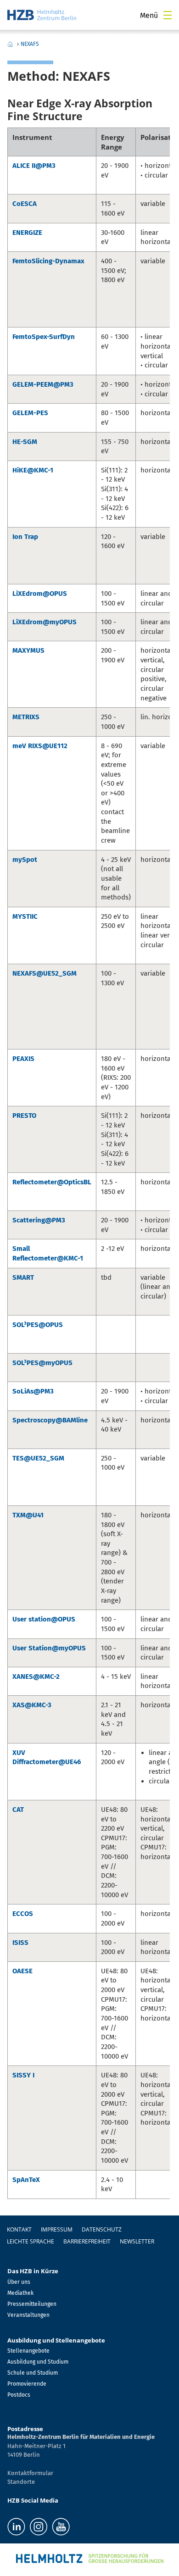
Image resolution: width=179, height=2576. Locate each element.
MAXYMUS (28, 650)
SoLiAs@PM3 (33, 1391)
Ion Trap (25, 537)
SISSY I (23, 2075)
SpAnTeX (26, 2180)
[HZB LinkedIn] (16, 2527)
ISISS (20, 1943)
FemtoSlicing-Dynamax (48, 261)
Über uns (19, 2282)
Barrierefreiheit (87, 2241)
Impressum (57, 2229)
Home (10, 44)
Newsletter (137, 2241)
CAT (18, 1810)
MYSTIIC (25, 916)
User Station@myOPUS (49, 1648)
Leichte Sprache (31, 2241)
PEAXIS (23, 1059)
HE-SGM (25, 442)
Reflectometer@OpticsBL (52, 1182)
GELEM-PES (30, 413)
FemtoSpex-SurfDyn (44, 337)
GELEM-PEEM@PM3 (43, 384)
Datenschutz (102, 2229)
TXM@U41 (28, 1515)
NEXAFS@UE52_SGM (45, 973)
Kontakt (19, 2229)
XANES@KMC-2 (36, 1677)
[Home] (42, 15)
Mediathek (20, 2293)
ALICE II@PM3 (34, 166)
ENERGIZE (27, 233)
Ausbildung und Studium (38, 2362)
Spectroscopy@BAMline (50, 1420)
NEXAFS (30, 44)
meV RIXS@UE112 (40, 746)
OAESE (22, 1971)
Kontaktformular (30, 2473)
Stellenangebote (28, 2351)
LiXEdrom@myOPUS (45, 622)
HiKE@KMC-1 (33, 470)
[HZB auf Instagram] (39, 2527)
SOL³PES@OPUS (38, 1325)
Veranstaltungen (28, 2315)
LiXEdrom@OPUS (40, 594)
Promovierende (27, 2384)
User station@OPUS (44, 1619)
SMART (23, 1277)
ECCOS (23, 1914)
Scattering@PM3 (39, 1220)
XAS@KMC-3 (32, 1705)
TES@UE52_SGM (38, 1458)
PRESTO (24, 1116)
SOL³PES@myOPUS (42, 1363)
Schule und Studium (33, 2373)
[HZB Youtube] (61, 2527)
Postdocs (19, 2395)
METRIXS (26, 717)
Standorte (21, 2482)
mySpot (25, 860)
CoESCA (25, 204)
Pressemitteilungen (32, 2304)
